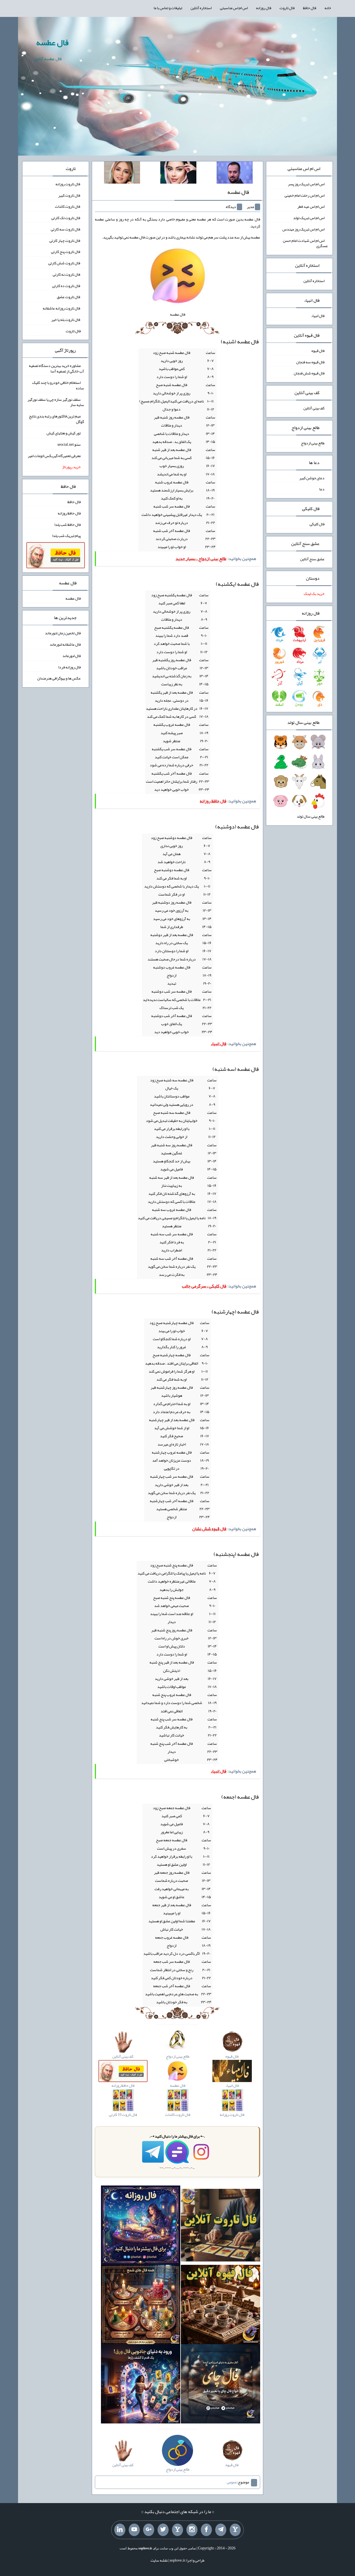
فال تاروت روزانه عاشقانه (62, 308)
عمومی (232, 2482)
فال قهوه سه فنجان (310, 362)
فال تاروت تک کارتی (66, 218)
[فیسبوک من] (206, 2530)
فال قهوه (318, 351)
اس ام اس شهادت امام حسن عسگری (305, 243)
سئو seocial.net (69, 444)
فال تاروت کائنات (68, 206)
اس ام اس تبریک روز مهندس (303, 229)
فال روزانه (264, 8)
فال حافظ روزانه (69, 513)
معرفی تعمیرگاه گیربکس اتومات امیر (54, 455)
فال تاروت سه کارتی (66, 229)
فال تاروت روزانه (68, 184)
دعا (322, 489)
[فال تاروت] (220, 2227)
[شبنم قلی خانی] (122, 174)
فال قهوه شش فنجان (309, 373)
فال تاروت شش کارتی (64, 263)
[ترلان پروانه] (178, 174)
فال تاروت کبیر (69, 195)
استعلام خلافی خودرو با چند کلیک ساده (58, 385)
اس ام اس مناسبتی (234, 8)
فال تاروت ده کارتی (66, 285)
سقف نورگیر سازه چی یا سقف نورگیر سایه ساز (56, 402)
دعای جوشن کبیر (312, 478)
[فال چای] (220, 2385)
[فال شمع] (141, 2306)
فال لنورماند (72, 656)
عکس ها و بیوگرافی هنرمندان (59, 678)
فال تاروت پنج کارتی (66, 252)
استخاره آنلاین (201, 8)
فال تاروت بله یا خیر (66, 320)
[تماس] (177, 2530)
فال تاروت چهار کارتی (65, 240)
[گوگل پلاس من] (149, 2530)
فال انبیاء (318, 316)
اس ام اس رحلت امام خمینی (305, 195)
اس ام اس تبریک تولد (309, 218)
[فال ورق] (141, 2385)
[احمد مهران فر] (235, 174)
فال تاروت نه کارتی (67, 274)
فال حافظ (310, 8)
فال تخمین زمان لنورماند (63, 633)
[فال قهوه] (220, 2306)
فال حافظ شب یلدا (68, 524)
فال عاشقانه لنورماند (65, 644)
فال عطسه (52, 42)
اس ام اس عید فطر (311, 206)
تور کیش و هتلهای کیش (64, 433)
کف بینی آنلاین (314, 408)
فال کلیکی (317, 524)
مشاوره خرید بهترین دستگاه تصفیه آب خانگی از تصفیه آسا (56, 368)
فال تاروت (287, 8)
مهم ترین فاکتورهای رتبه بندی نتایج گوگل (56, 419)
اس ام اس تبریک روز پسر (306, 184)
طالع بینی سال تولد (311, 816)
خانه (328, 8)
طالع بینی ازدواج (313, 443)
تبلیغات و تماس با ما (168, 8)
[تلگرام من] (221, 2530)
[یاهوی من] (235, 2530)
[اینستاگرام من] (192, 2530)
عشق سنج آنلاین (312, 559)
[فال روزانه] (141, 2227)
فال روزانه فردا (69, 667)
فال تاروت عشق (69, 297)
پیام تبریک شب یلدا (66, 536)
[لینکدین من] (120, 2530)
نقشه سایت (159, 2560)
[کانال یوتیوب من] (134, 2530)
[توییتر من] (163, 2530)
